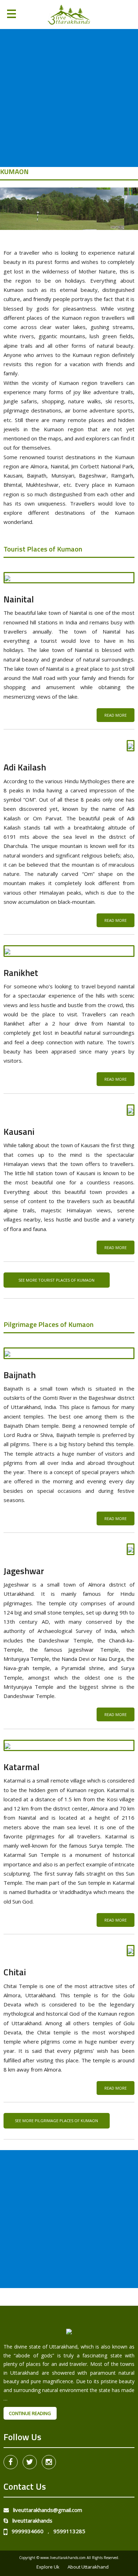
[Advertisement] (69, 98)
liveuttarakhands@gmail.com (45, 2510)
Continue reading (33, 2413)
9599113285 (69, 2531)
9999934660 (25, 2531)
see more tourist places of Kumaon (56, 1280)
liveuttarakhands (30, 2520)
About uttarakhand (88, 2567)
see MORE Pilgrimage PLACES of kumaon (56, 2121)
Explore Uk (48, 2567)
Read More (116, 715)
